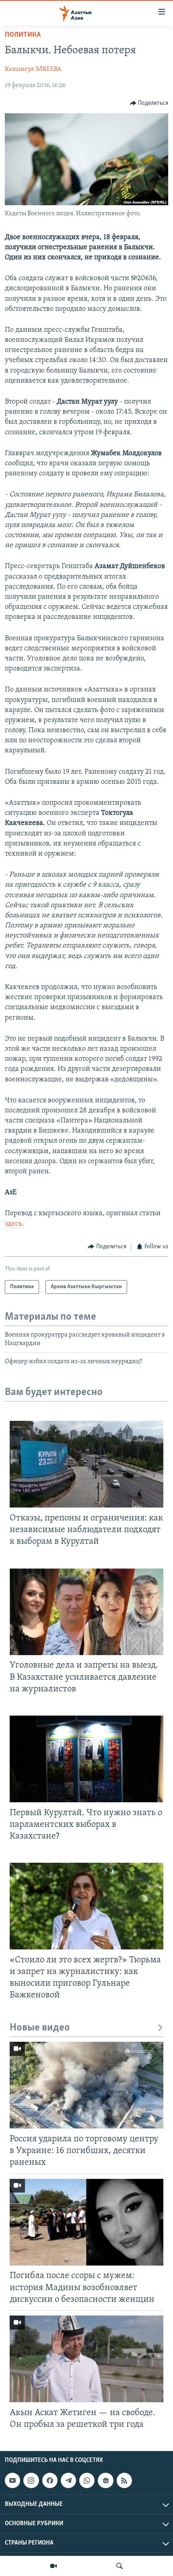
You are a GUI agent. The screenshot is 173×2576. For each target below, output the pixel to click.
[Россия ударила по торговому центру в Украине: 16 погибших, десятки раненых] (86, 2085)
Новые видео (40, 2028)
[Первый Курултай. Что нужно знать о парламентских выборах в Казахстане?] (86, 1759)
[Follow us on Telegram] (68, 2480)
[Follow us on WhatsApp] (87, 2480)
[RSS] (124, 2480)
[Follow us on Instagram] (31, 2480)
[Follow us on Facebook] (50, 2480)
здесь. (14, 1224)
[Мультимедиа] (54, 2566)
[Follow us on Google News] (105, 2480)
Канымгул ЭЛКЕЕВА (33, 69)
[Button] (149, 103)
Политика (23, 35)
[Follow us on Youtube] (12, 2480)
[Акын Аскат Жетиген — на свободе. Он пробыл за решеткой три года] (86, 2359)
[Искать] (119, 2566)
